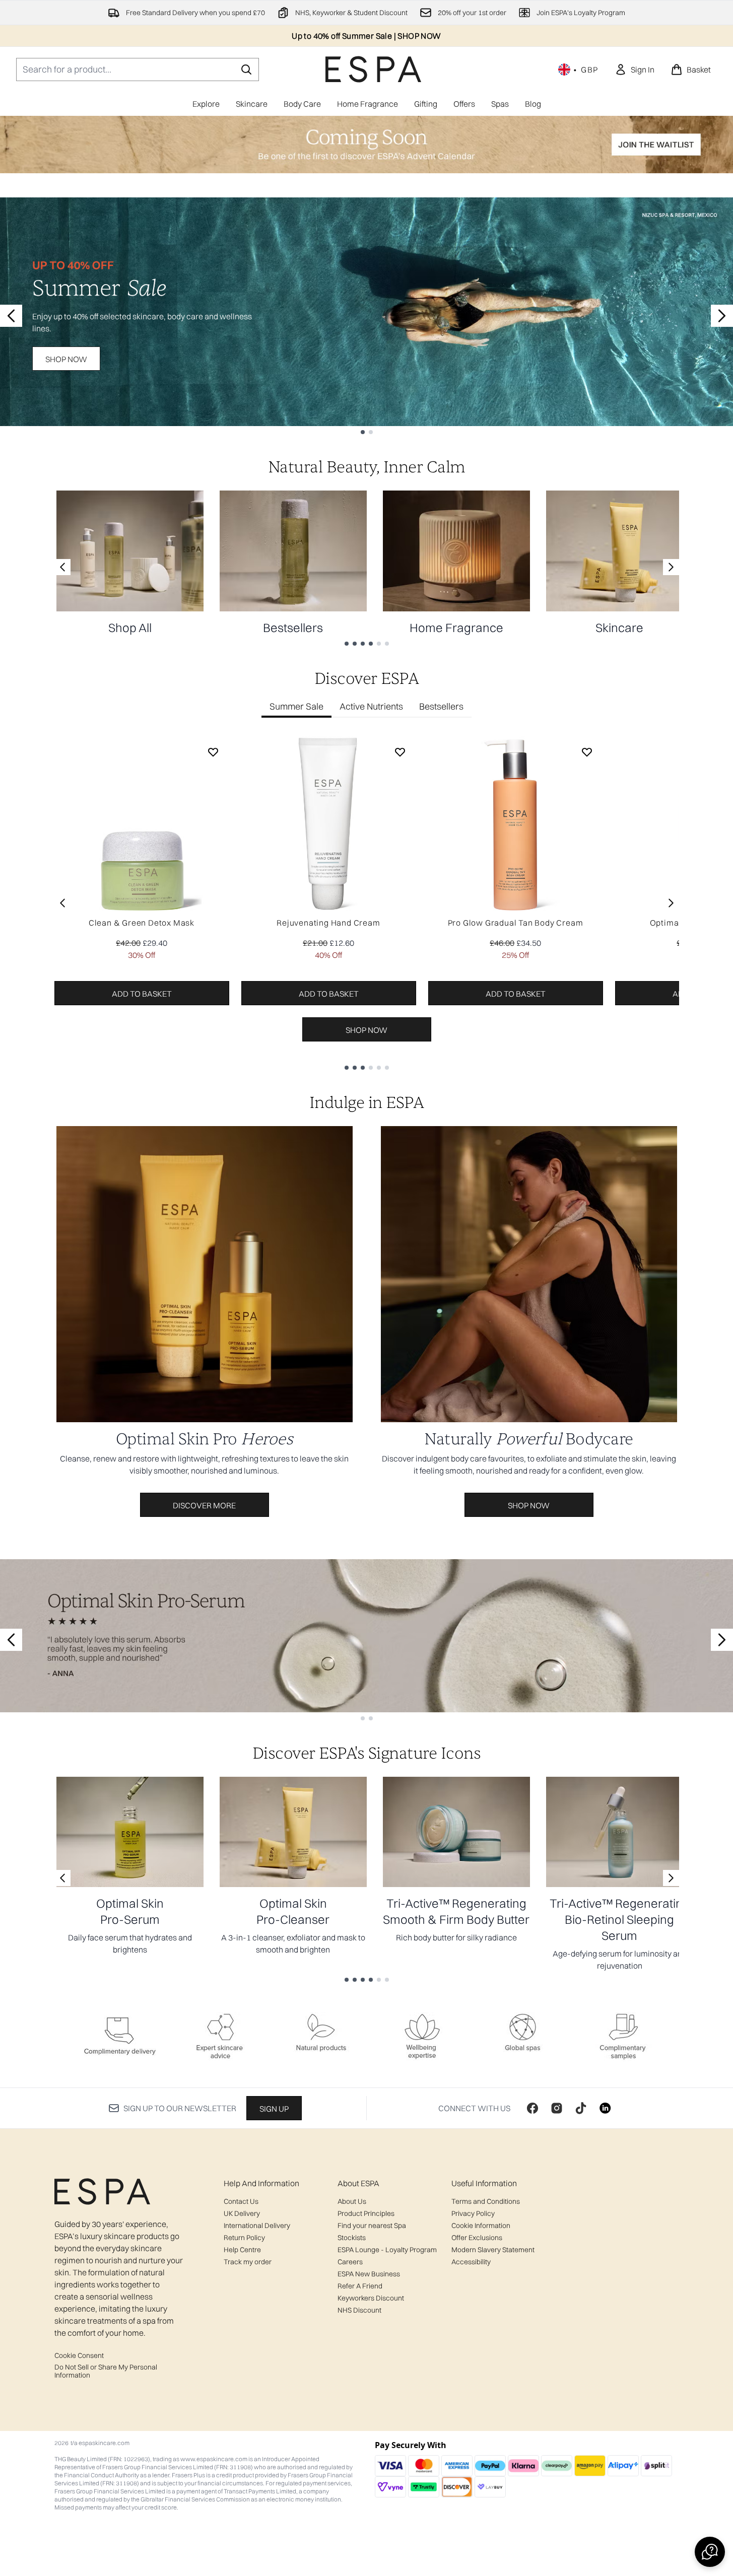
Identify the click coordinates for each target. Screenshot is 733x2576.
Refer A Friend (360, 2286)
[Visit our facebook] (532, 2108)
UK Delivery (242, 2213)
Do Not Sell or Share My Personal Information (106, 2371)
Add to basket (142, 994)
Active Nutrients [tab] (371, 706)
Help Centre (242, 2250)
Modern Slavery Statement (493, 2250)
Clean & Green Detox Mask (142, 923)
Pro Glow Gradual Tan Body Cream (516, 923)
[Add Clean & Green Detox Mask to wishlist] (213, 752)
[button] (710, 2552)
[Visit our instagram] (557, 2108)
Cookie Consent (79, 2355)
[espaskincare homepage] (373, 69)
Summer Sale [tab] (296, 706)
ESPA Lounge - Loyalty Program (387, 2250)
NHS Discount (359, 2310)
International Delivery (257, 2225)
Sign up (274, 2109)
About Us (352, 2201)
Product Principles (366, 2213)
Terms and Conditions (486, 2201)
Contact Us (241, 2201)
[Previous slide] (11, 316)
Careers (350, 2262)
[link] (635, 69)
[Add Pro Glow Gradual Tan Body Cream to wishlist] (587, 752)
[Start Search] (246, 69)
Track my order (248, 2262)
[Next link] (671, 567)
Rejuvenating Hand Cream (328, 923)
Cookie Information (481, 2225)
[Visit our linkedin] (605, 2108)
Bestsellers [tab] (441, 706)
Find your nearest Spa (372, 2225)
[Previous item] (62, 903)
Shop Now (66, 359)
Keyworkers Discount (371, 2298)
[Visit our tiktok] (581, 2108)
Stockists (352, 2238)
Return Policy (244, 2238)
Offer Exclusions (477, 2238)
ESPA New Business (369, 2274)
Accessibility (471, 2262)
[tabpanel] (367, 903)
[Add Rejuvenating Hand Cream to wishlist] (400, 752)
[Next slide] (722, 316)
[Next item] (671, 903)
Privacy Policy (473, 2213)
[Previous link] (62, 567)
